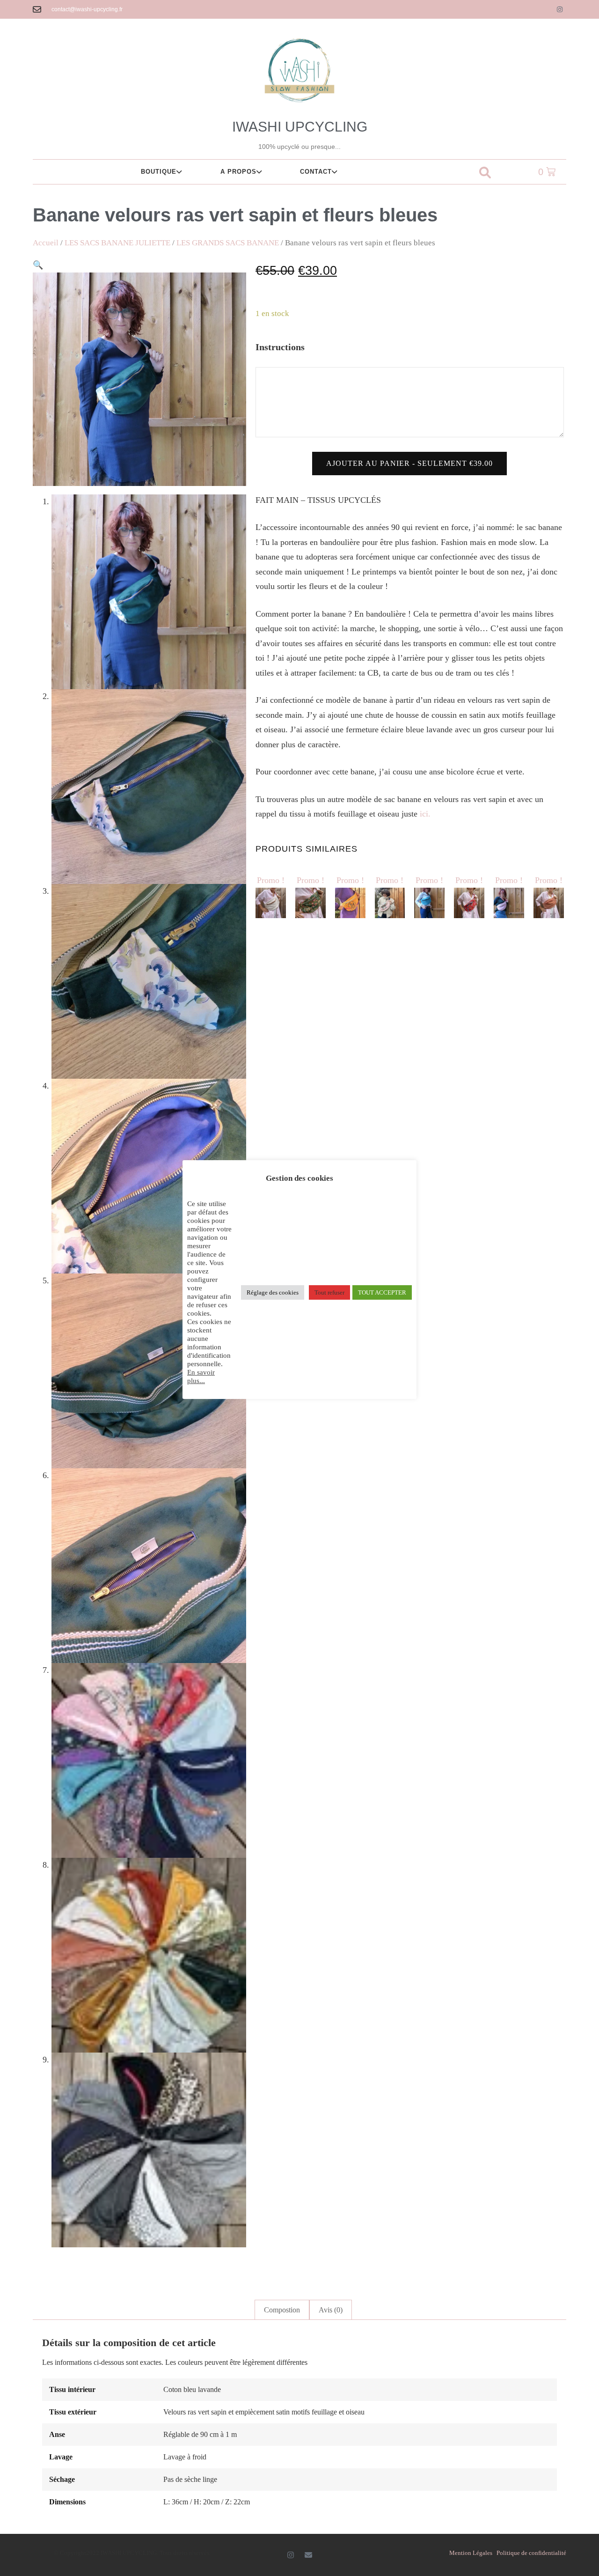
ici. (425, 814)
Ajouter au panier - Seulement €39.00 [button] (273, 846)
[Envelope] (308, 2555)
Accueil (46, 243)
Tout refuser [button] (329, 1292)
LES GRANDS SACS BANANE (228, 243)
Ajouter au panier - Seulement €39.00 (409, 463)
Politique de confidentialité (531, 2553)
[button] (485, 173)
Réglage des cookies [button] (273, 1292)
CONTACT (316, 172)
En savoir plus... (201, 1376)
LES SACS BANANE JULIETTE (117, 243)
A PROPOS (238, 172)
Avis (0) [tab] (331, 2310)
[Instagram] (560, 9)
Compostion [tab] (282, 2310)
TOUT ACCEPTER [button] (382, 1292)
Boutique (159, 172)
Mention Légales (471, 2553)
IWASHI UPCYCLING (300, 127)
